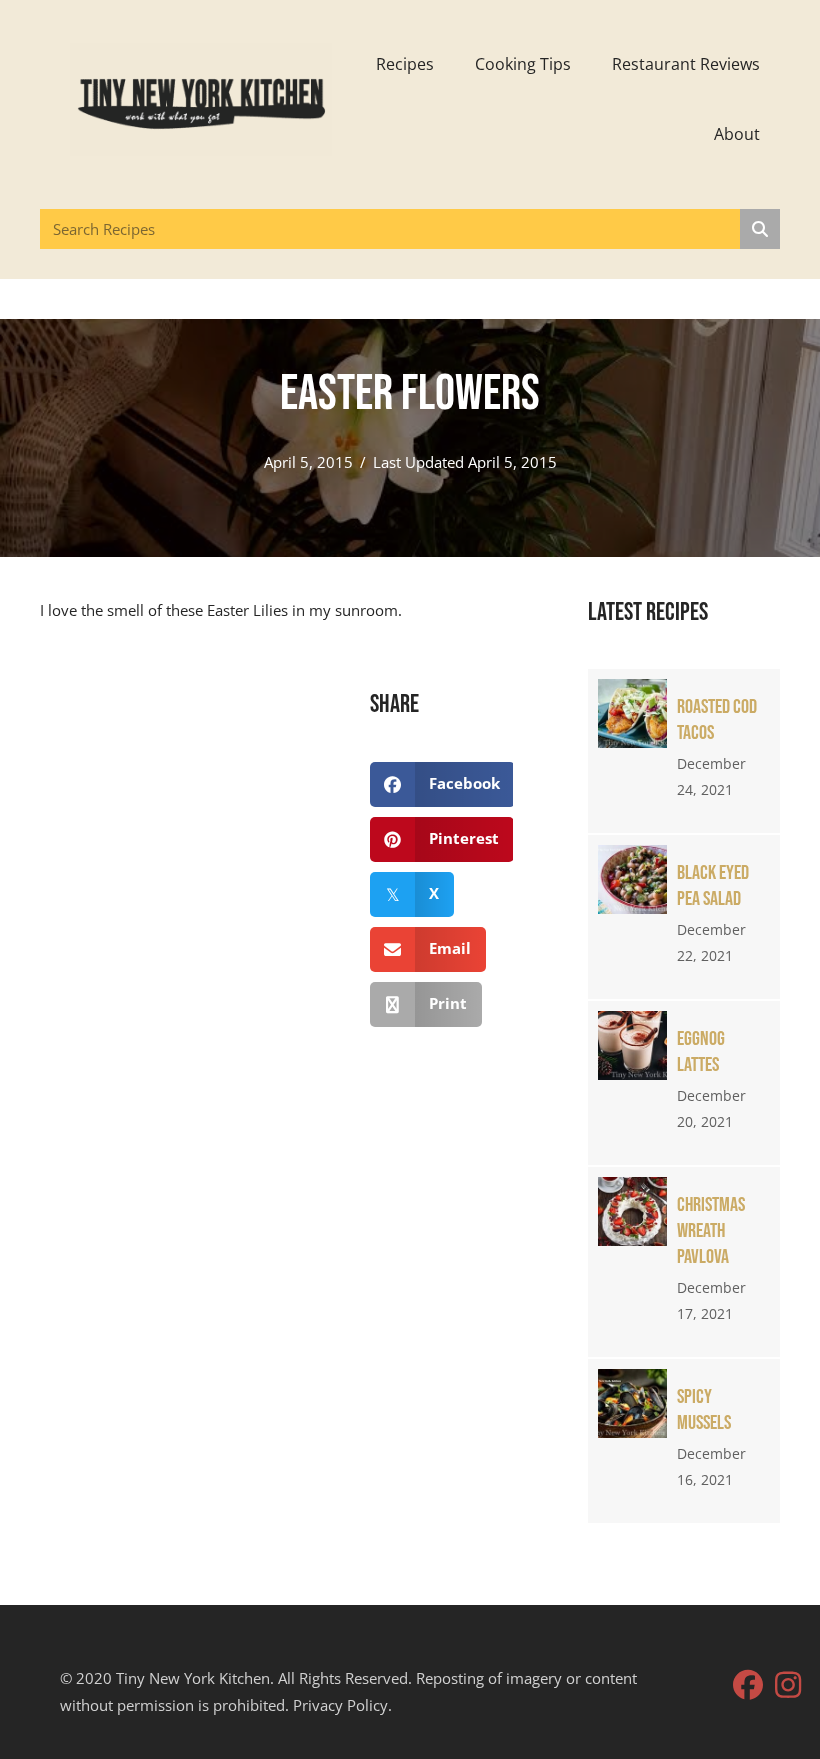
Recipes (405, 64)
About (737, 134)
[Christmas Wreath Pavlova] (684, 1262)
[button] (748, 1685)
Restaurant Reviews (686, 64)
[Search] (760, 229)
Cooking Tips (523, 64)
